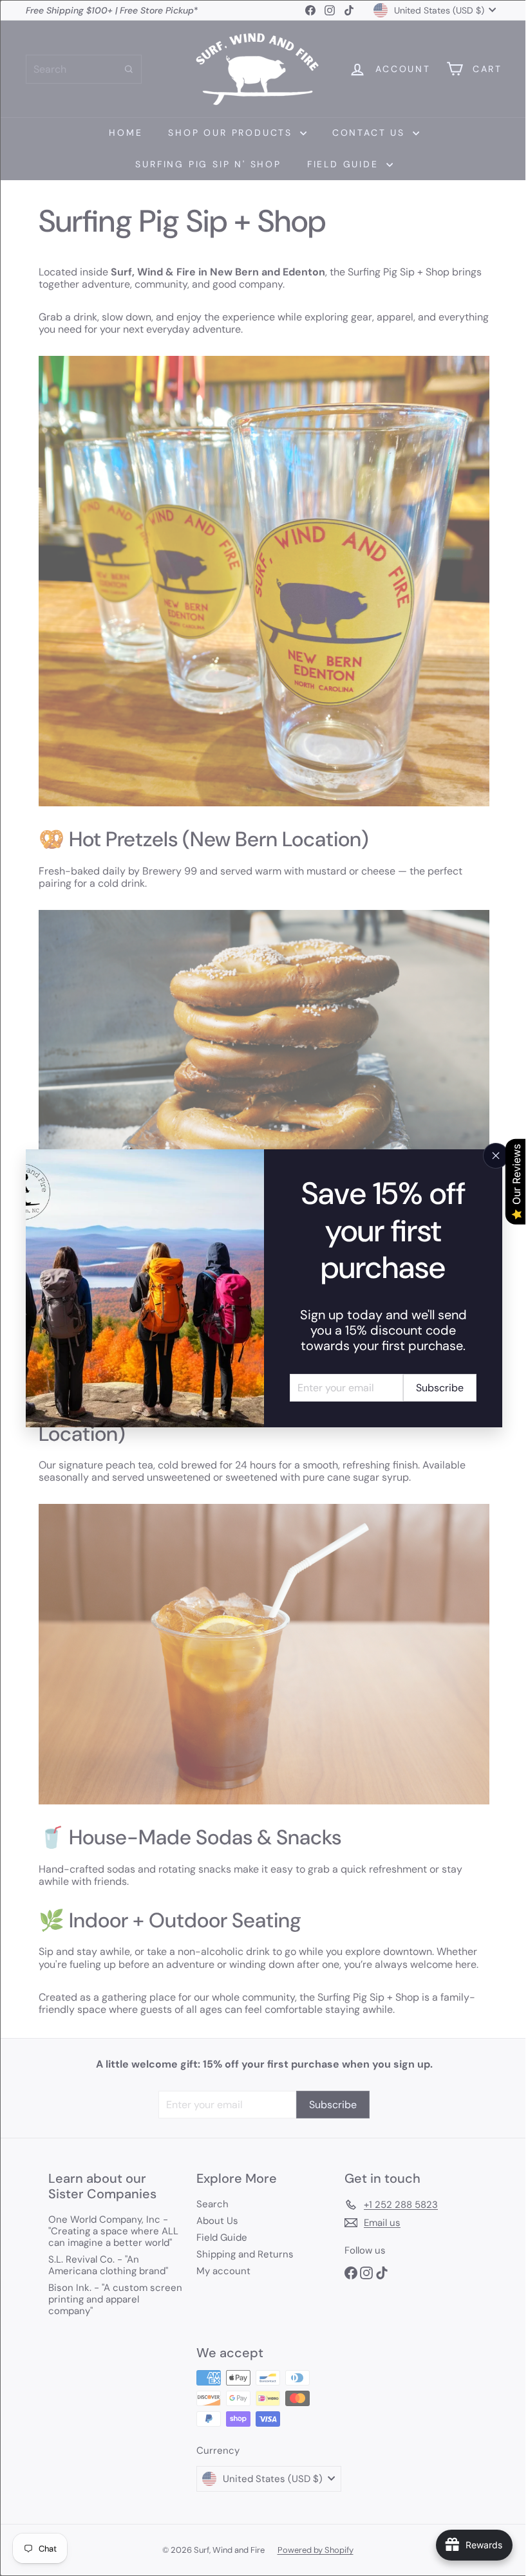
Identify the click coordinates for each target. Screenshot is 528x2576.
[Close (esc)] (486, 1156)
